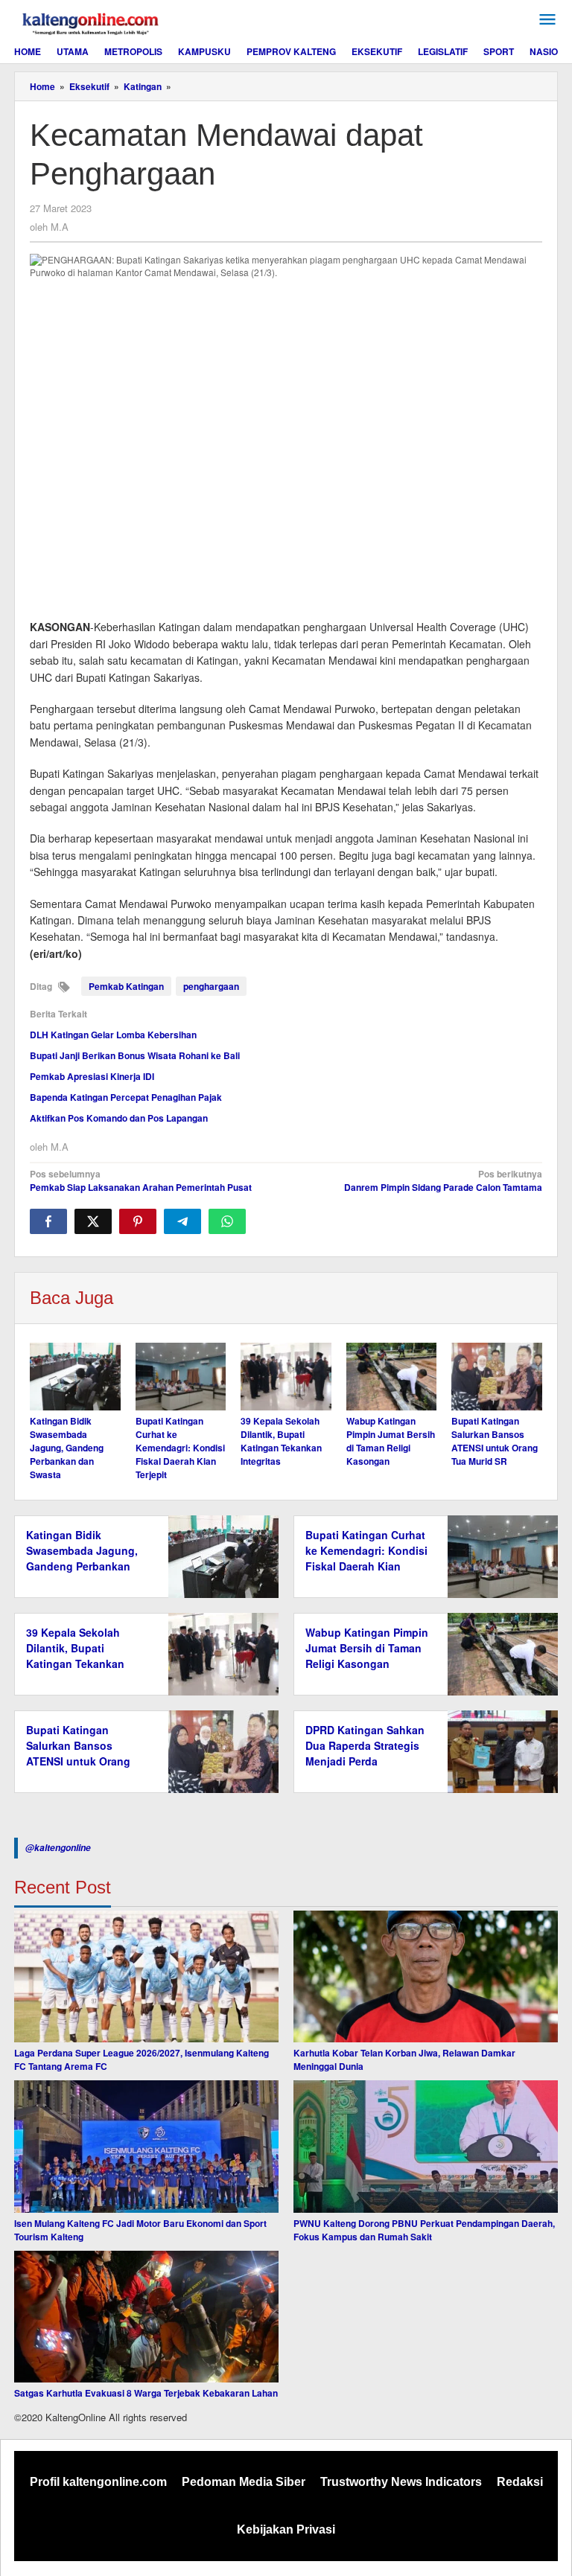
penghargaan (211, 986)
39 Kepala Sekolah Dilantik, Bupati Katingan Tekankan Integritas (281, 1441)
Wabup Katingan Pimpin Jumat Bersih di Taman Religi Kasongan (391, 1441)
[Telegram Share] (182, 1221)
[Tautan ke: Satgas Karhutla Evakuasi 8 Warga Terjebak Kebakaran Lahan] (146, 2317)
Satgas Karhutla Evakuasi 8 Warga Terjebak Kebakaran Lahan (146, 2393)
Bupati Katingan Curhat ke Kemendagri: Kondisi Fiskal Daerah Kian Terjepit (180, 1448)
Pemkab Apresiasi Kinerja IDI (92, 1076)
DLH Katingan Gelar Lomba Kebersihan (113, 1035)
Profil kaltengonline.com (98, 2482)
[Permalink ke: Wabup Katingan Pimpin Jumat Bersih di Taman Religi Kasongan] (392, 1377)
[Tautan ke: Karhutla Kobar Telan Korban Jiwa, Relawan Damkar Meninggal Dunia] (426, 1977)
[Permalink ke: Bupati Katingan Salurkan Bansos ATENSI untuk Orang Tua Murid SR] (497, 1377)
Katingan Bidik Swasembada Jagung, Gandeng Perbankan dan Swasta (67, 1448)
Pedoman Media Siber (244, 2482)
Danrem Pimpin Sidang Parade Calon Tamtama (443, 1180)
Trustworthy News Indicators (401, 2482)
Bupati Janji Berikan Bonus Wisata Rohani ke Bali (135, 1055)
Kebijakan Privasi (286, 2529)
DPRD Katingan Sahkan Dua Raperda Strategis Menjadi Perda (365, 1745)
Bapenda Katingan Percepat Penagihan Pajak (126, 1097)
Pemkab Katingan (126, 986)
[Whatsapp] (227, 1221)
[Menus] (547, 20)
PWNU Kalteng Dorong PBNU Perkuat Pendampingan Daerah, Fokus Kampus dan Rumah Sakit (424, 2230)
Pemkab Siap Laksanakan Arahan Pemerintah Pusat (141, 1180)
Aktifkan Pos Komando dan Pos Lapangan (119, 1118)
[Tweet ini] (93, 1221)
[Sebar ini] (48, 1221)
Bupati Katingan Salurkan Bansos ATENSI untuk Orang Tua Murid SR (495, 1441)
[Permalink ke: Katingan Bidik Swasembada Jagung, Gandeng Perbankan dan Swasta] (75, 1377)
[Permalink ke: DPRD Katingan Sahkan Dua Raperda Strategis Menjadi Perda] (499, 1750)
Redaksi (520, 2482)
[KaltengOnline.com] (92, 22)
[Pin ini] (138, 1221)
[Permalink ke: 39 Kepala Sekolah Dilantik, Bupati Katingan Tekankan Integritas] (286, 1377)
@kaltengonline (58, 1848)
